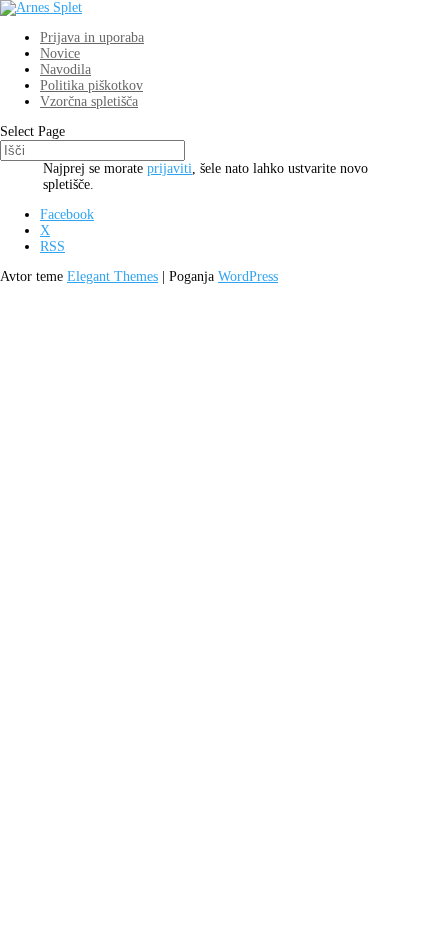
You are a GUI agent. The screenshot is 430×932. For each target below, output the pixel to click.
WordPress (248, 276)
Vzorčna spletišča (89, 101)
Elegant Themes (112, 276)
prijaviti (169, 168)
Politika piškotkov (91, 85)
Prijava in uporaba (92, 37)
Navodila (65, 69)
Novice (60, 53)
